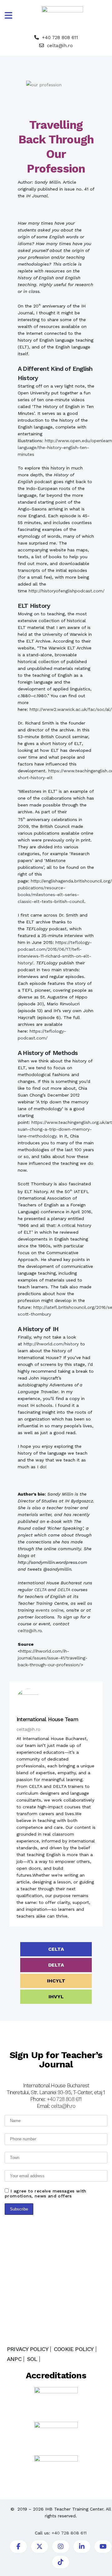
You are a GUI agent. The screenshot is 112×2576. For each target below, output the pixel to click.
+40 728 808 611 (60, 38)
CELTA (40, 1590)
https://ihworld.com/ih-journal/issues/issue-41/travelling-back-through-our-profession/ (53, 1658)
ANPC (14, 2359)
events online (50, 1610)
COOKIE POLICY (74, 2349)
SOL (32, 2359)
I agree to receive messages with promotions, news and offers (46, 2193)
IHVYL (56, 1997)
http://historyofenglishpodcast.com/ (67, 591)
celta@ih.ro (60, 46)
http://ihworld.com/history (51, 1344)
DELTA (64, 1590)
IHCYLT (56, 1981)
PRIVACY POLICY (28, 2349)
